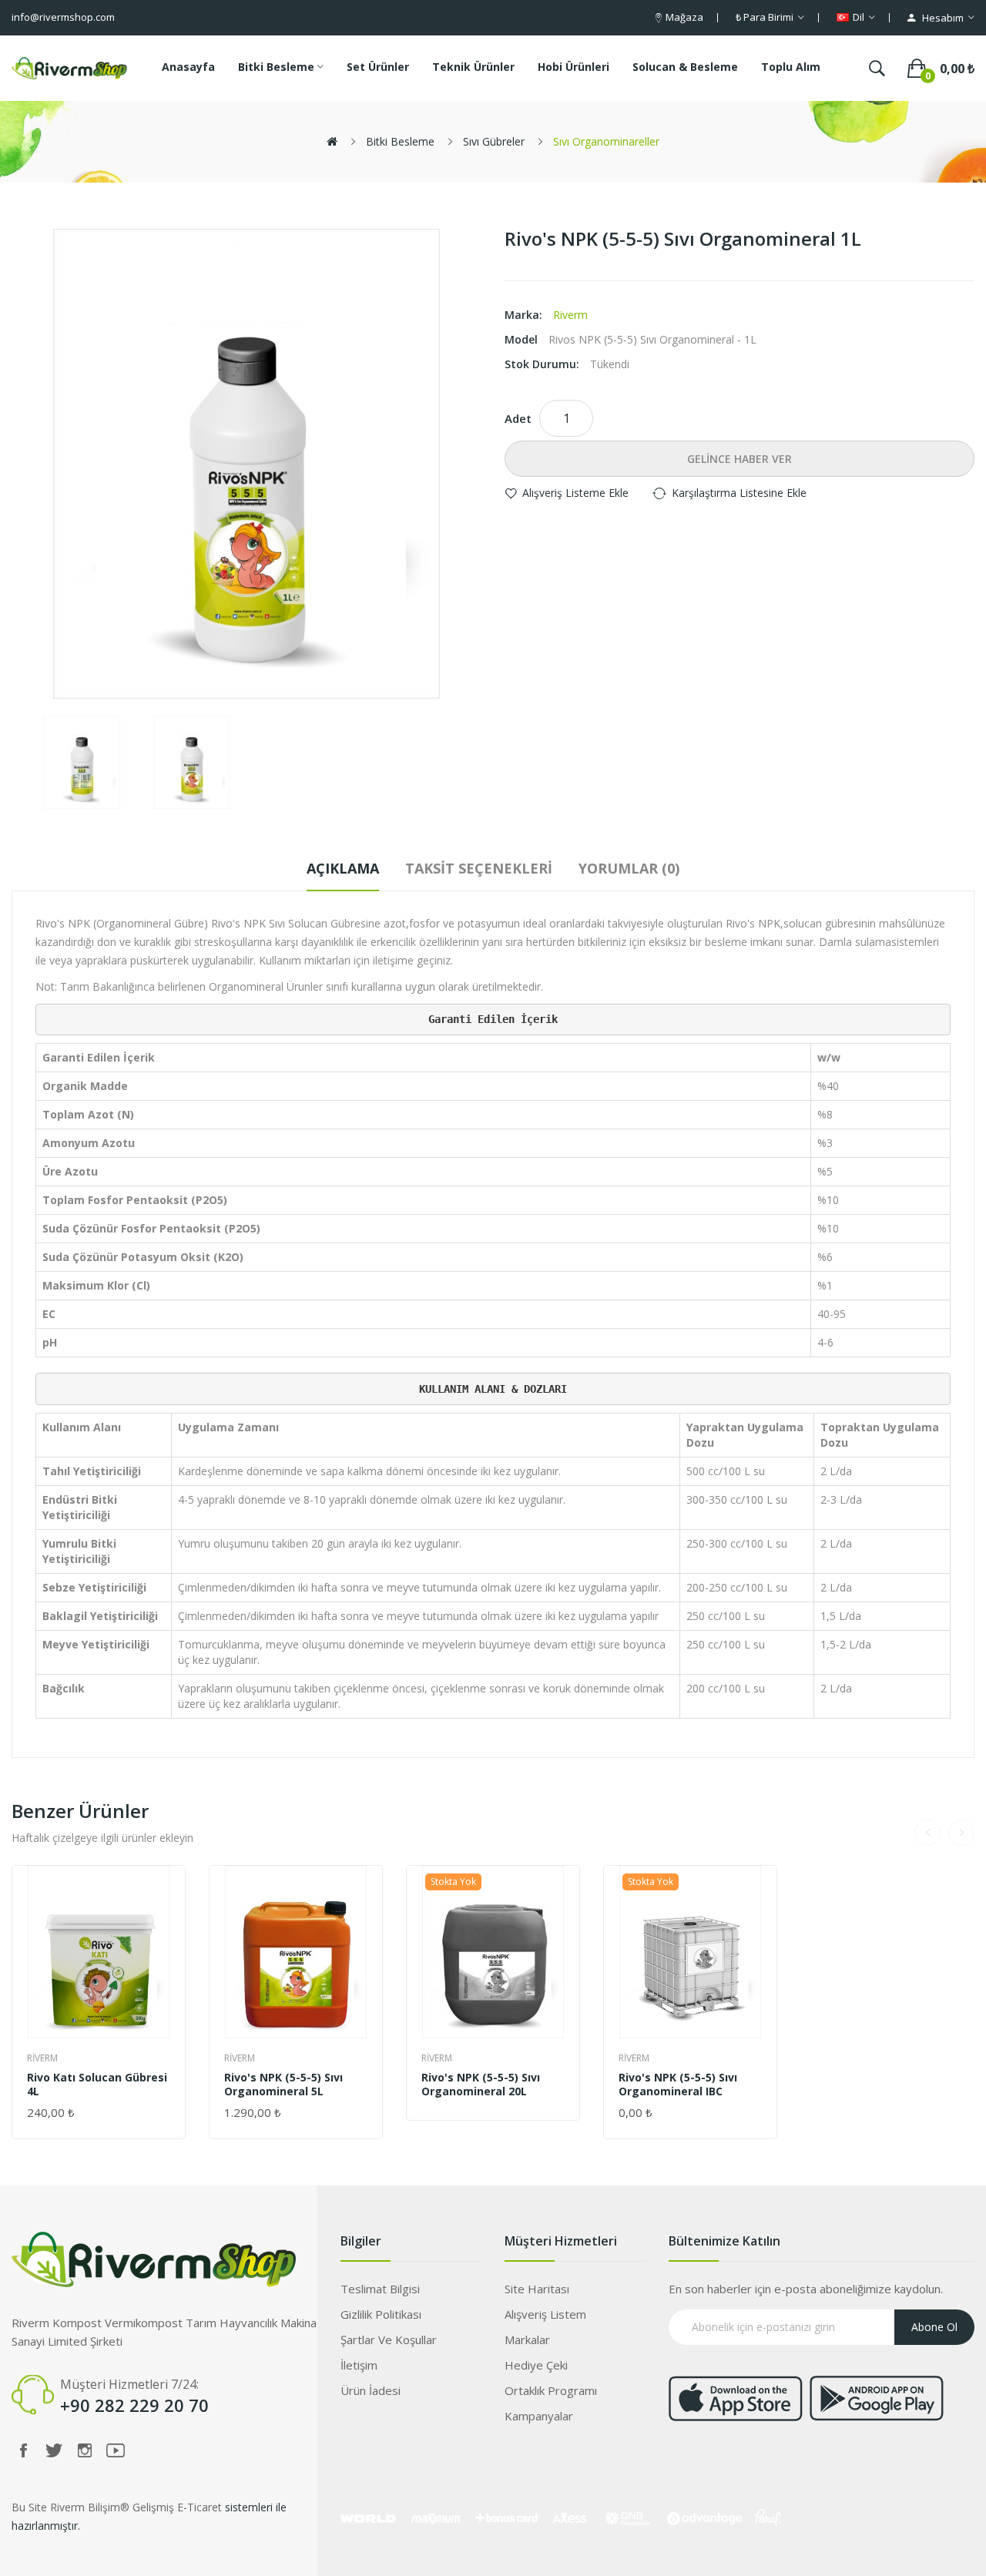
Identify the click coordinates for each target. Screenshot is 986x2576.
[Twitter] (54, 2450)
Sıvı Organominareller (606, 141)
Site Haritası (537, 2289)
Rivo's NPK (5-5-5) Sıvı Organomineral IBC (678, 2085)
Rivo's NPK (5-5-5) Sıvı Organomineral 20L (481, 2085)
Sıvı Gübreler (494, 141)
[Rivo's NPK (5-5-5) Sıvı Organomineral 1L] (82, 762)
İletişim (359, 2365)
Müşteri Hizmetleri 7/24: (129, 2384)
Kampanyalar (539, 2416)
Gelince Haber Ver (739, 459)
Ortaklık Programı (551, 2390)
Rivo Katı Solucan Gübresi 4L (97, 2085)
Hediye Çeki (536, 2365)
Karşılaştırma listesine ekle (739, 493)
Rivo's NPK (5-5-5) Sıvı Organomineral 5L (283, 2085)
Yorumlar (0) (629, 868)
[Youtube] (116, 2450)
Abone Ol (934, 2327)
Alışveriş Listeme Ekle (575, 493)
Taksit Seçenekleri (479, 868)
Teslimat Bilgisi (380, 2289)
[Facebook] (23, 2450)
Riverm (570, 315)
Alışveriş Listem (545, 2314)
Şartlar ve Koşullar (389, 2340)
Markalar (527, 2340)
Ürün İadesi (371, 2390)
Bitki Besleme (400, 141)
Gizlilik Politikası (381, 2314)
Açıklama (343, 868)
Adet (518, 418)
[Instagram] (85, 2450)
